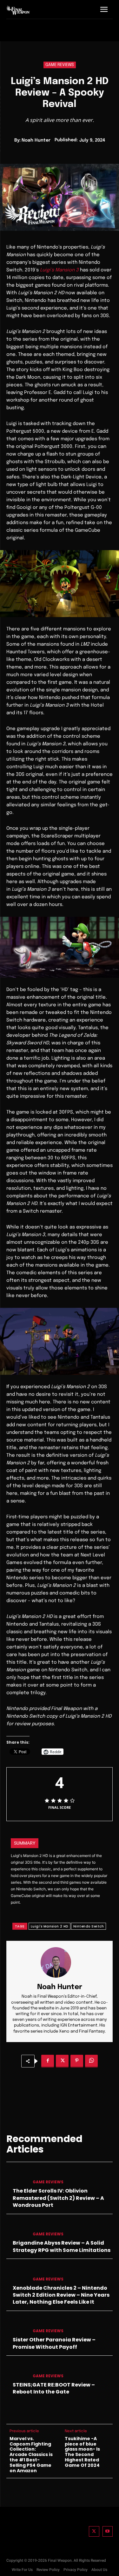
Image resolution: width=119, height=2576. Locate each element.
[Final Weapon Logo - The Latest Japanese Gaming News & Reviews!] (18, 10)
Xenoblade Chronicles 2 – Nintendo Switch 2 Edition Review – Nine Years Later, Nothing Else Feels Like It (61, 2295)
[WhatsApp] (91, 2061)
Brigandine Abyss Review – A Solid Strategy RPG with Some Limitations (62, 2246)
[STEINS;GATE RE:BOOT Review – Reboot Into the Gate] (17, 2371)
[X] (62, 2061)
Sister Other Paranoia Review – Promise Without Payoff (54, 2343)
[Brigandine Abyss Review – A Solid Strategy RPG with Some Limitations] (17, 2229)
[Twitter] (94, 2531)
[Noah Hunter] (60, 1962)
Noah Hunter (36, 140)
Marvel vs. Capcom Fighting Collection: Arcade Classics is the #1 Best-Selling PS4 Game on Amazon (31, 2455)
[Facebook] (48, 2061)
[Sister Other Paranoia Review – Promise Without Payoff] (17, 2326)
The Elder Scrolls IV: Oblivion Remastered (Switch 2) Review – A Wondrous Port (58, 2198)
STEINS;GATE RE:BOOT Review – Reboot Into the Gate (54, 2388)
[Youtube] (108, 2531)
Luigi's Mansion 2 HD (50, 1926)
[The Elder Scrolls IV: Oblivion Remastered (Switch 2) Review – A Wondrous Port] (17, 2177)
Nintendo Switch (89, 1926)
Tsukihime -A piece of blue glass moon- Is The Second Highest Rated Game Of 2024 (82, 2452)
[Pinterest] (77, 2061)
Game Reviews (60, 65)
